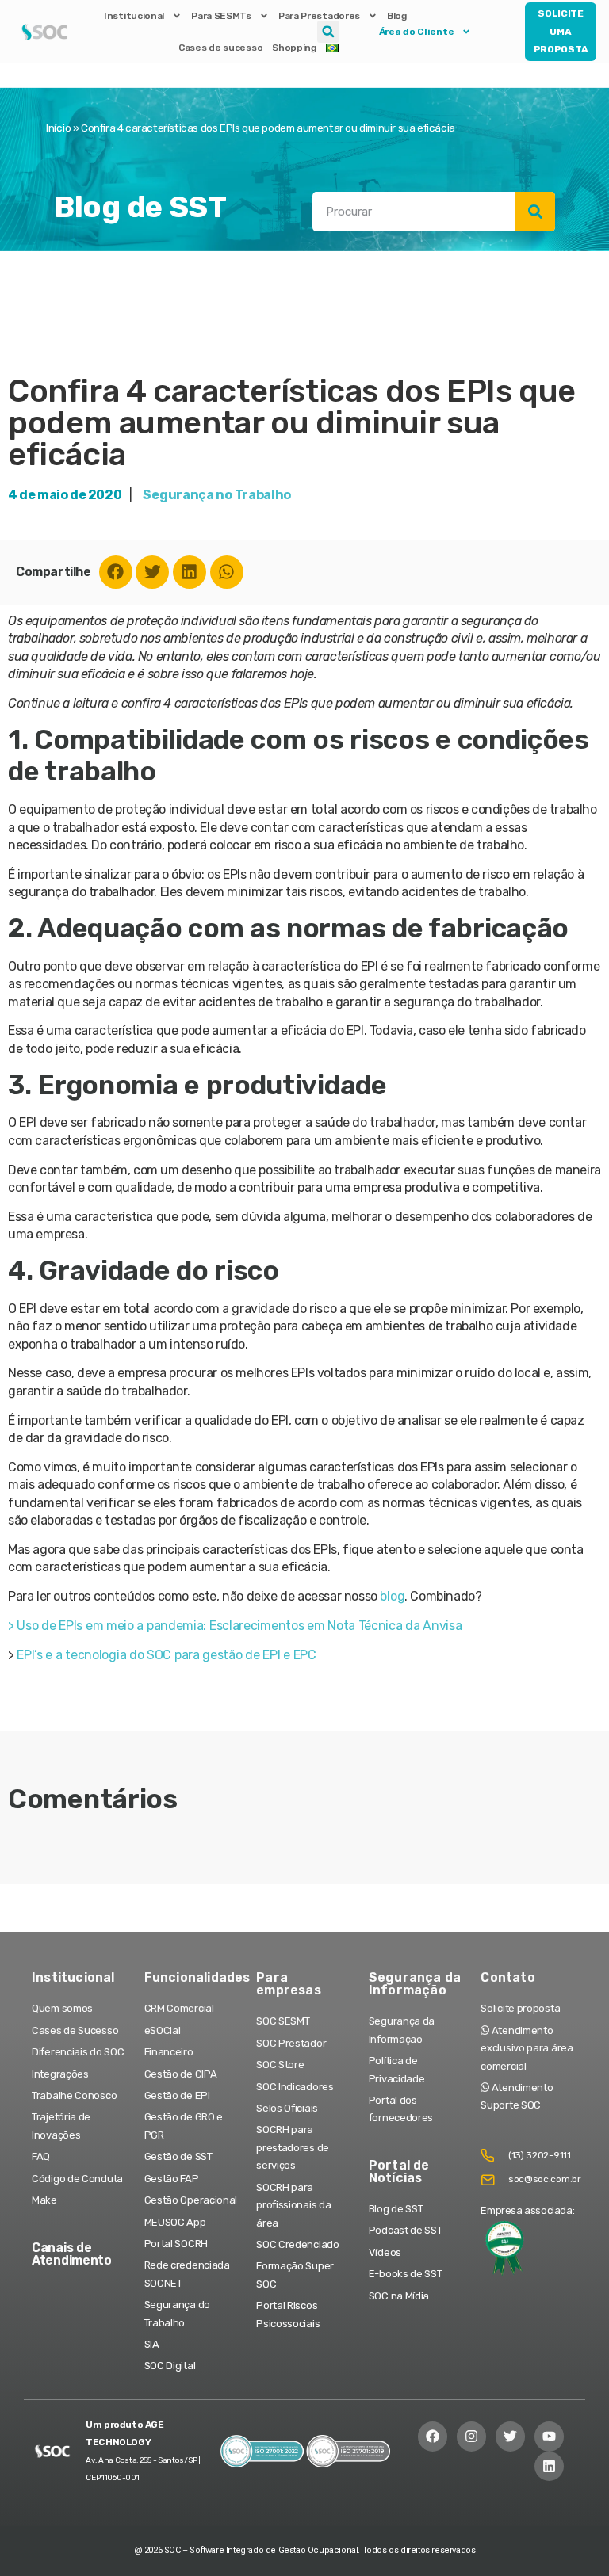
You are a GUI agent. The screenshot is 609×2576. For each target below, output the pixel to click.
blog (392, 1596)
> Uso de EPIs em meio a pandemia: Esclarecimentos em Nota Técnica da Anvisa (235, 1626)
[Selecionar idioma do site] (332, 48)
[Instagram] (471, 2436)
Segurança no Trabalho (217, 495)
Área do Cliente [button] (417, 32)
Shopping (294, 48)
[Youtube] (549, 2436)
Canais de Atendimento (72, 2254)
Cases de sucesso (220, 48)
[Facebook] (116, 572)
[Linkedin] (190, 572)
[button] (328, 32)
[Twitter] (152, 572)
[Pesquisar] (535, 212)
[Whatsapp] (227, 572)
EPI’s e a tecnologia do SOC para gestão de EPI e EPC (166, 1655)
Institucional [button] (134, 16)
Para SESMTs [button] (221, 16)
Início (58, 128)
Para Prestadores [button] (319, 16)
